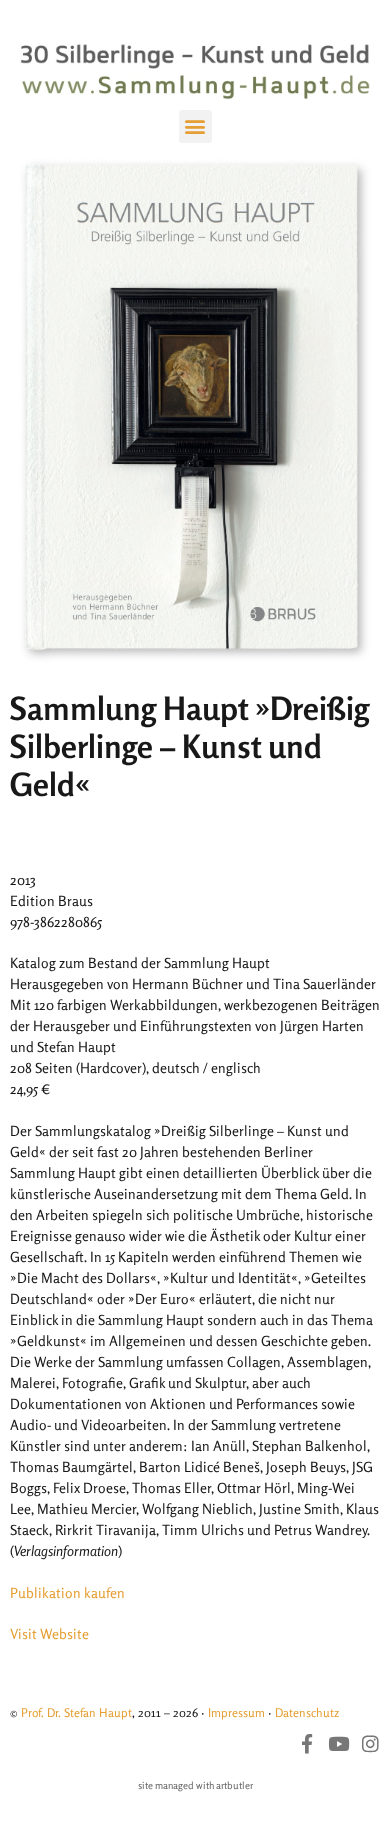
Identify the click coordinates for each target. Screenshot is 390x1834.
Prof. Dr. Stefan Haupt (76, 1712)
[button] (195, 126)
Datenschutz (307, 1712)
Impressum (236, 1712)
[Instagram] (370, 1743)
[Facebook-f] (306, 1743)
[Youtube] (338, 1743)
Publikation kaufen (67, 1592)
